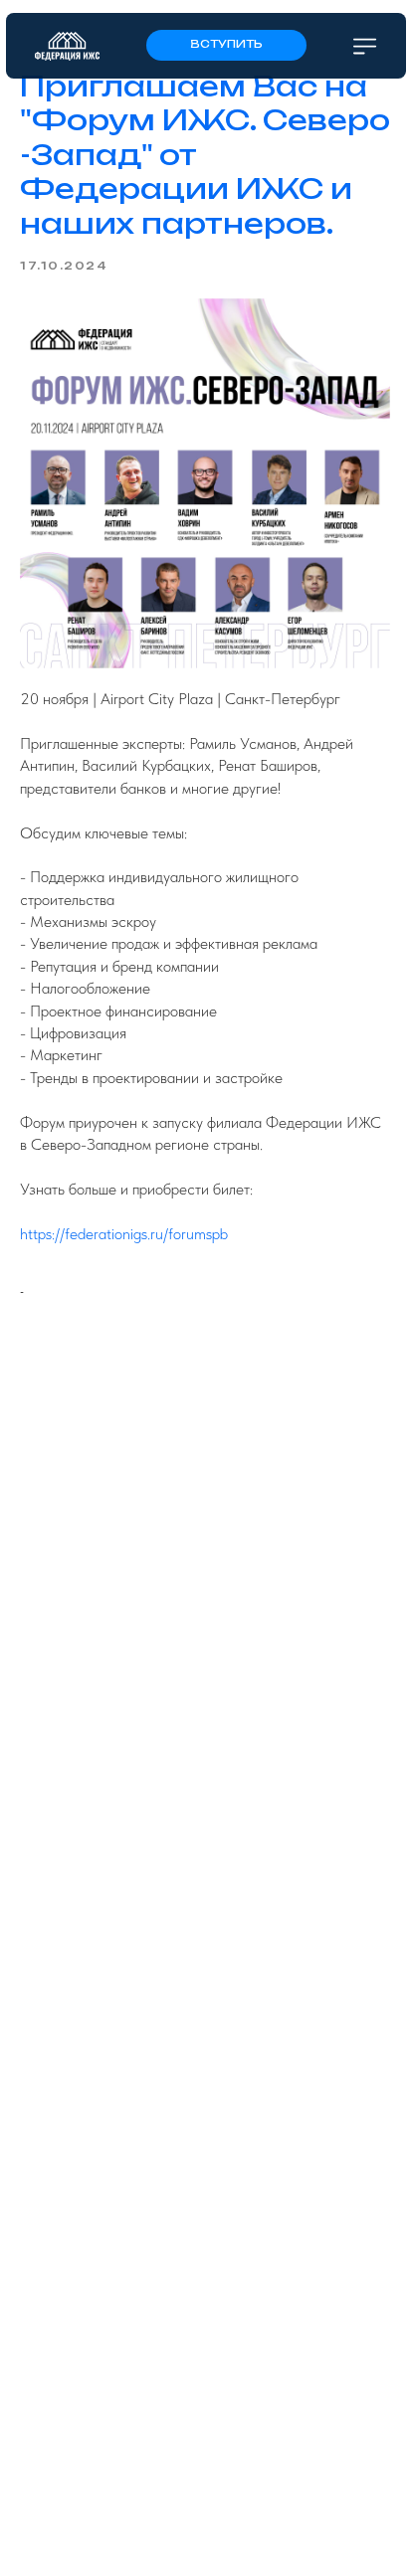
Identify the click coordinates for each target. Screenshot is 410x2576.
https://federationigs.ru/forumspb (124, 1234)
